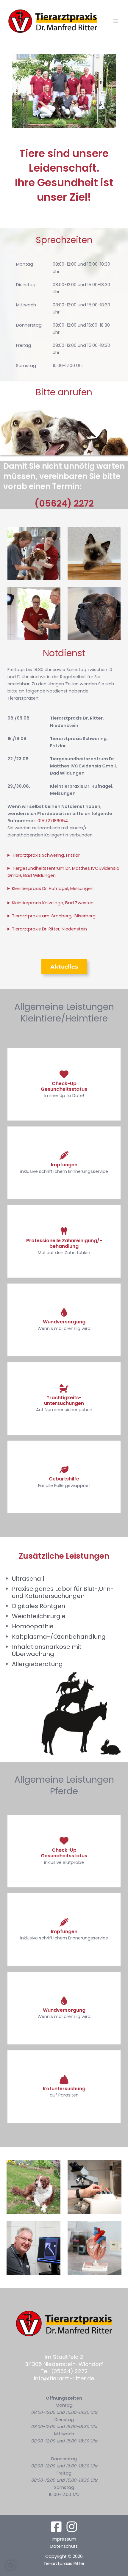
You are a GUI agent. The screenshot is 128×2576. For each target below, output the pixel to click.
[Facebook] (56, 2527)
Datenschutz (64, 2546)
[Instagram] (72, 2527)
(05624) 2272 (64, 503)
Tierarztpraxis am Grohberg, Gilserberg (54, 916)
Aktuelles (64, 967)
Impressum (64, 2539)
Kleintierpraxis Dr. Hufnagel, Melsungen (53, 889)
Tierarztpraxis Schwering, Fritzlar (46, 855)
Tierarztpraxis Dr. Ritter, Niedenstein (49, 929)
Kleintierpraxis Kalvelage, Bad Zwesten (53, 903)
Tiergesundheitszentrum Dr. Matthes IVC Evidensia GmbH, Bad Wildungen (63, 872)
